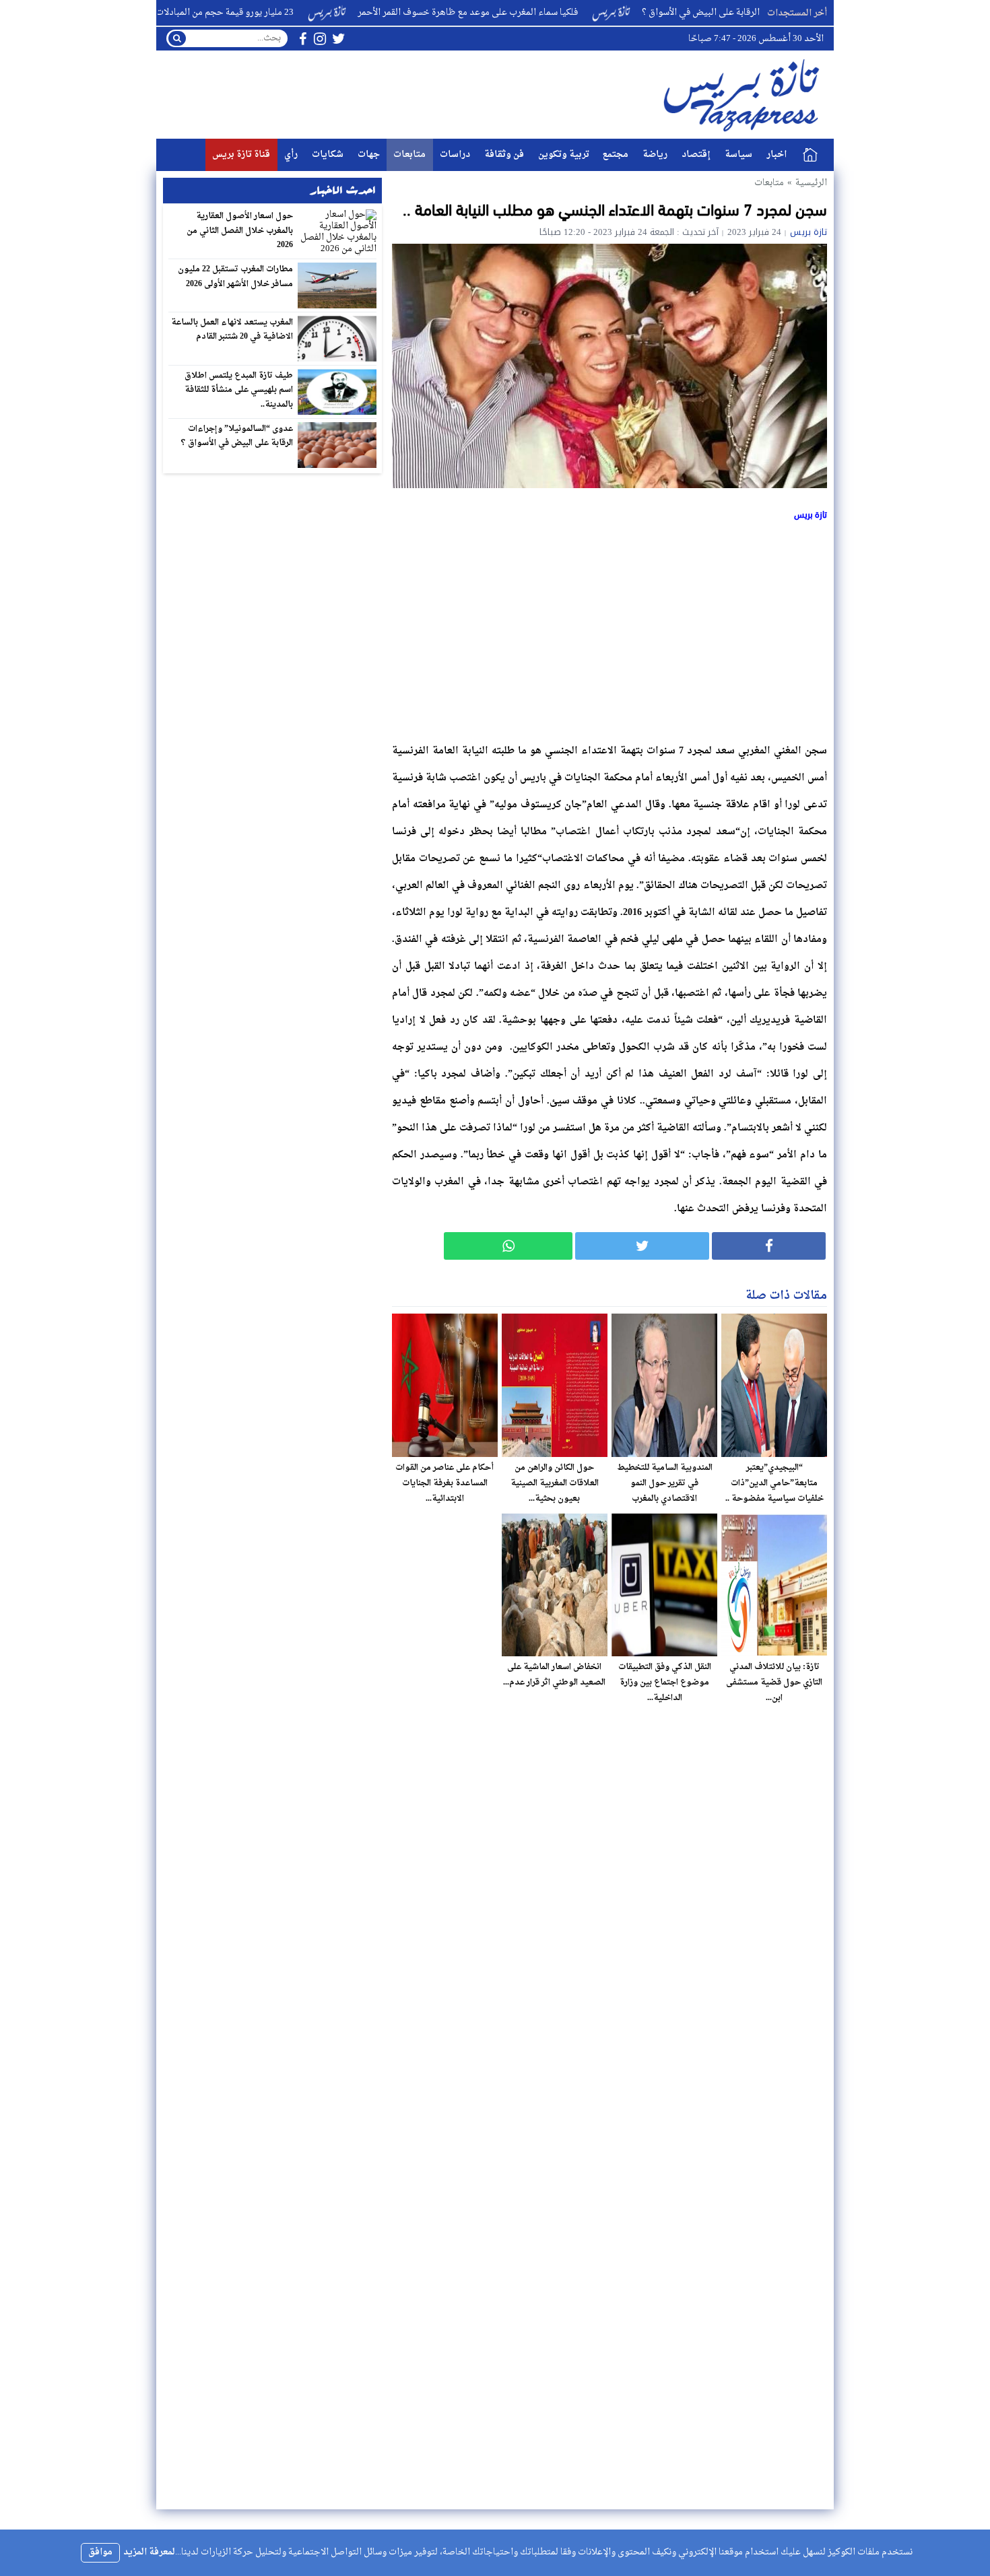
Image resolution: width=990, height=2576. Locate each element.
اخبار (777, 155)
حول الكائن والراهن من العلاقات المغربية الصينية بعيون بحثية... (555, 1483)
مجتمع (616, 155)
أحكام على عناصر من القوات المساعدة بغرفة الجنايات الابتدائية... (444, 1483)
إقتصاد (696, 155)
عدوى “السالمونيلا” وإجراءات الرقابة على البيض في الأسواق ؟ (237, 436)
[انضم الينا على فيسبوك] (303, 39)
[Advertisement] (609, 630)
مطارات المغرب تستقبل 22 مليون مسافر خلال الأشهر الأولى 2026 (236, 277)
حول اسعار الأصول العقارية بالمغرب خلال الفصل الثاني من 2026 (240, 231)
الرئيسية (810, 155)
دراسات (455, 155)
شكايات (328, 155)
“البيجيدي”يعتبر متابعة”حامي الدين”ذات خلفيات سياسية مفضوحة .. (774, 1483)
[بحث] (177, 38)
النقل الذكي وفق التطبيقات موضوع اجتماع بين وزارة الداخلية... (665, 1683)
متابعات (409, 155)
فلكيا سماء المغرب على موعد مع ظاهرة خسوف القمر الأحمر (539, 12)
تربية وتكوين (564, 155)
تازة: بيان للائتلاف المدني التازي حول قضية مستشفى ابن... (774, 1683)
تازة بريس (808, 232)
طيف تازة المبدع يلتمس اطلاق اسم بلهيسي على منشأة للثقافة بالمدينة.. (239, 390)
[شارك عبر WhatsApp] (508, 1246)
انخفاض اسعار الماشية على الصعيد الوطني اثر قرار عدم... (554, 1675)
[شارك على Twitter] (642, 1246)
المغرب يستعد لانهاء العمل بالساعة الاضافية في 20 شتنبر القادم (232, 330)
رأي (291, 155)
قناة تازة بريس (241, 155)
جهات (369, 155)
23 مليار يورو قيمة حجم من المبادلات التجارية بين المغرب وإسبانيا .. (239, 12)
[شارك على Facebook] (769, 1246)
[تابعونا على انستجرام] (320, 39)
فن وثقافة (504, 155)
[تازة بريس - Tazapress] (744, 95)
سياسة (738, 155)
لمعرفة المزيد (149, 2552)
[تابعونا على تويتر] (339, 39)
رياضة (655, 155)
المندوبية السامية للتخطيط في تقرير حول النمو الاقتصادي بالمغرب (665, 1483)
